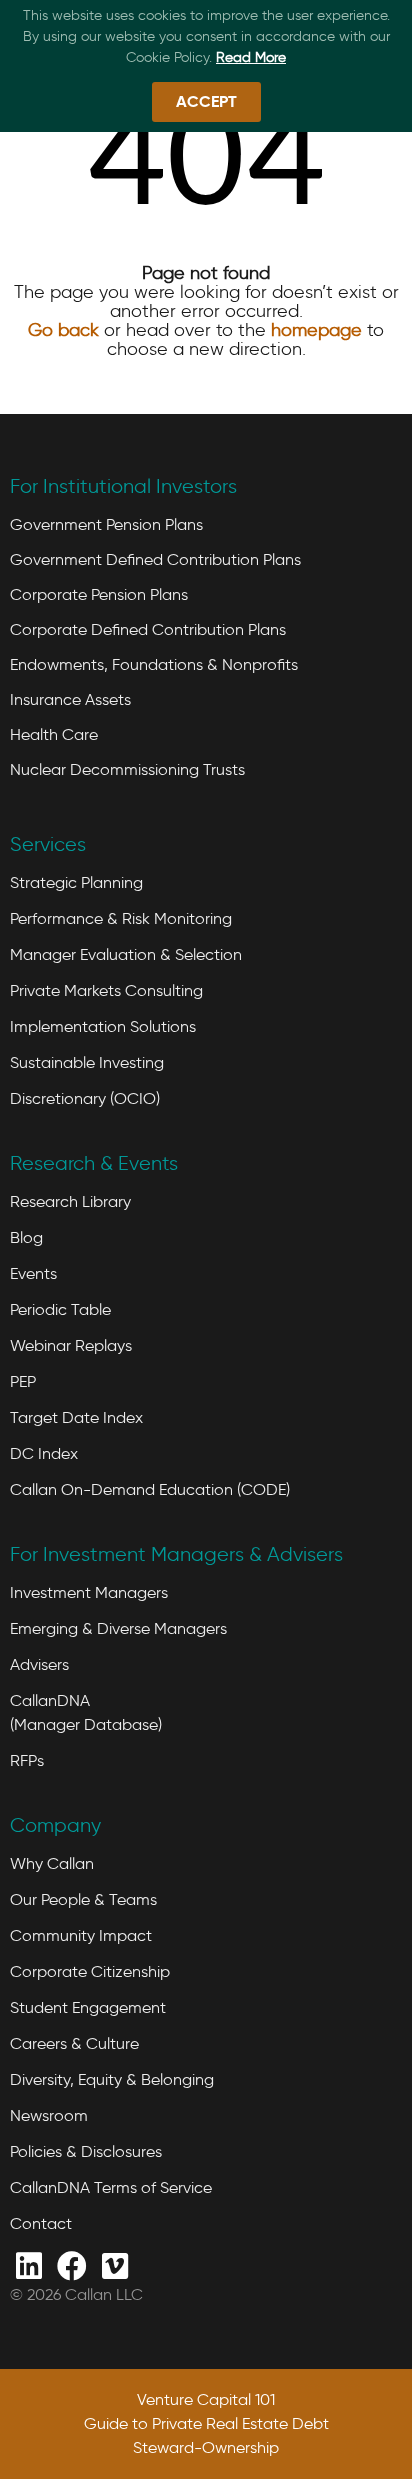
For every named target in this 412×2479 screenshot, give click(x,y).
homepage (316, 330)
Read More (251, 57)
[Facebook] (71, 2264)
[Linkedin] (28, 2264)
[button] (206, 102)
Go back (63, 330)
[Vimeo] (114, 2264)
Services (48, 844)
